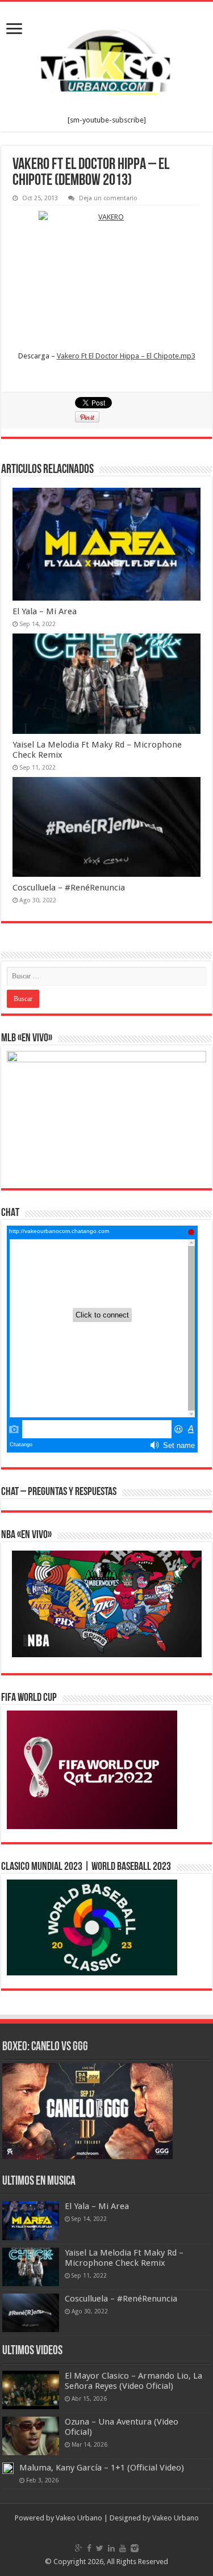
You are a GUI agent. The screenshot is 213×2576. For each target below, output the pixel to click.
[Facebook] (89, 2548)
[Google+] (79, 2548)
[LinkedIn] (111, 2548)
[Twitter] (100, 2548)
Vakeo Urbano (176, 2518)
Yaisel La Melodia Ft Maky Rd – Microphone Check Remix (124, 2258)
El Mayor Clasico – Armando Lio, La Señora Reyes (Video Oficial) (133, 2381)
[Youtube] (123, 2548)
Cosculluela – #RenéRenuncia (69, 888)
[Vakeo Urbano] (107, 59)
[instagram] (135, 2548)
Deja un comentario (108, 198)
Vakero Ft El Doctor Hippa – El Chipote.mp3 (126, 356)
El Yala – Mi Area (45, 611)
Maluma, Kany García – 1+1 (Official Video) (102, 2468)
